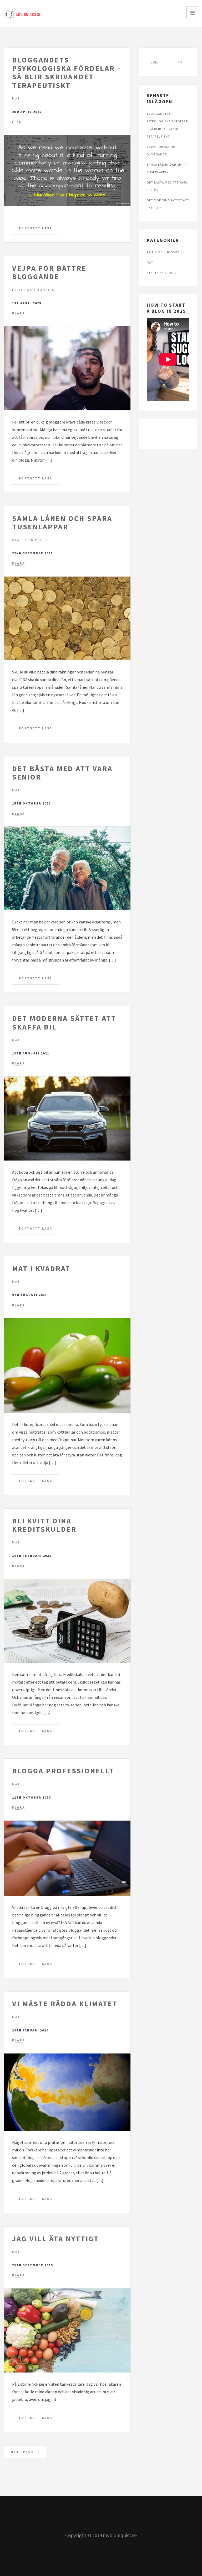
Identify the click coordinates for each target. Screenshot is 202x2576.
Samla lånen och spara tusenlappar (62, 522)
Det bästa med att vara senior (62, 773)
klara (19, 313)
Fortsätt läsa (36, 228)
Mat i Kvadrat (41, 1268)
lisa (17, 122)
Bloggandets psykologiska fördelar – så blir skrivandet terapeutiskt (67, 73)
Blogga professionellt (63, 1771)
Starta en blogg (31, 540)
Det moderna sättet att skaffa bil (64, 1022)
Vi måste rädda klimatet (65, 2004)
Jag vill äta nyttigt (55, 2239)
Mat (16, 98)
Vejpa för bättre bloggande (49, 272)
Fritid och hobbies (33, 290)
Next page (23, 2452)
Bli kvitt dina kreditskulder (44, 1525)
